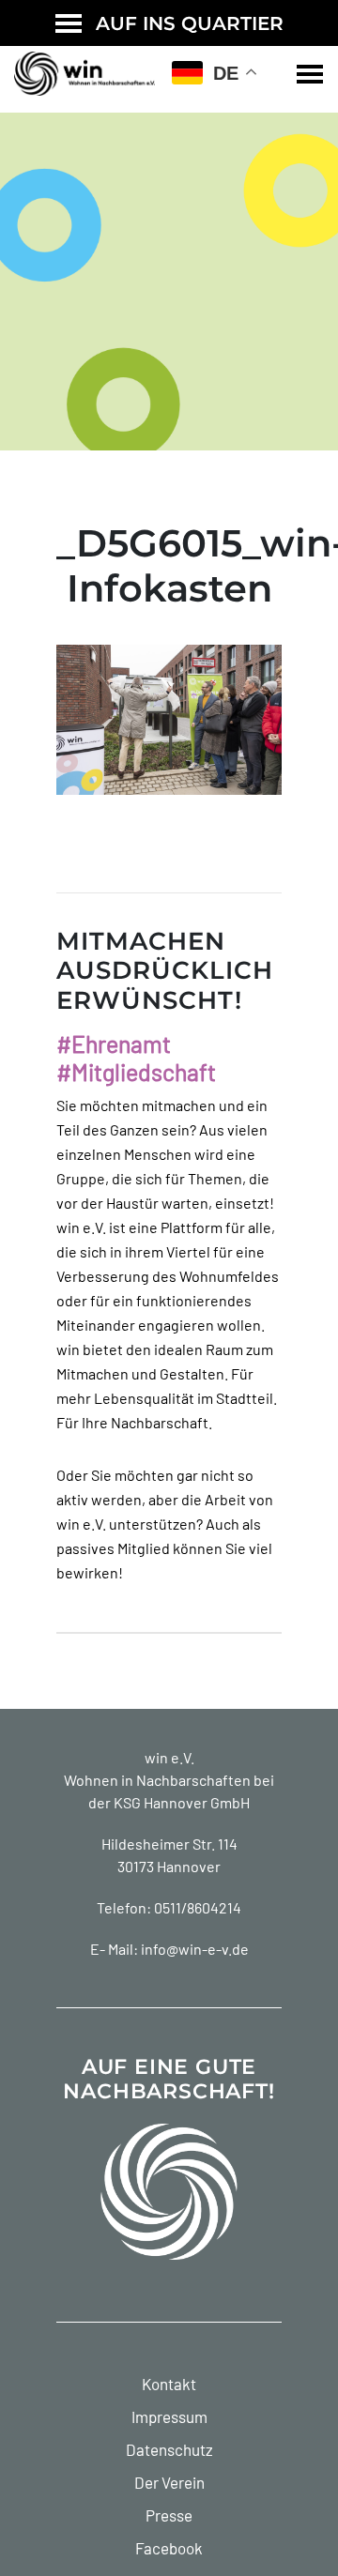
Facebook (169, 2548)
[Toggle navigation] (310, 74)
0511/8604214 (198, 1907)
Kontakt (169, 2384)
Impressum (169, 2416)
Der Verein (169, 2482)
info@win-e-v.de (195, 1949)
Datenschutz (169, 2449)
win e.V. (169, 1757)
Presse (169, 2515)
